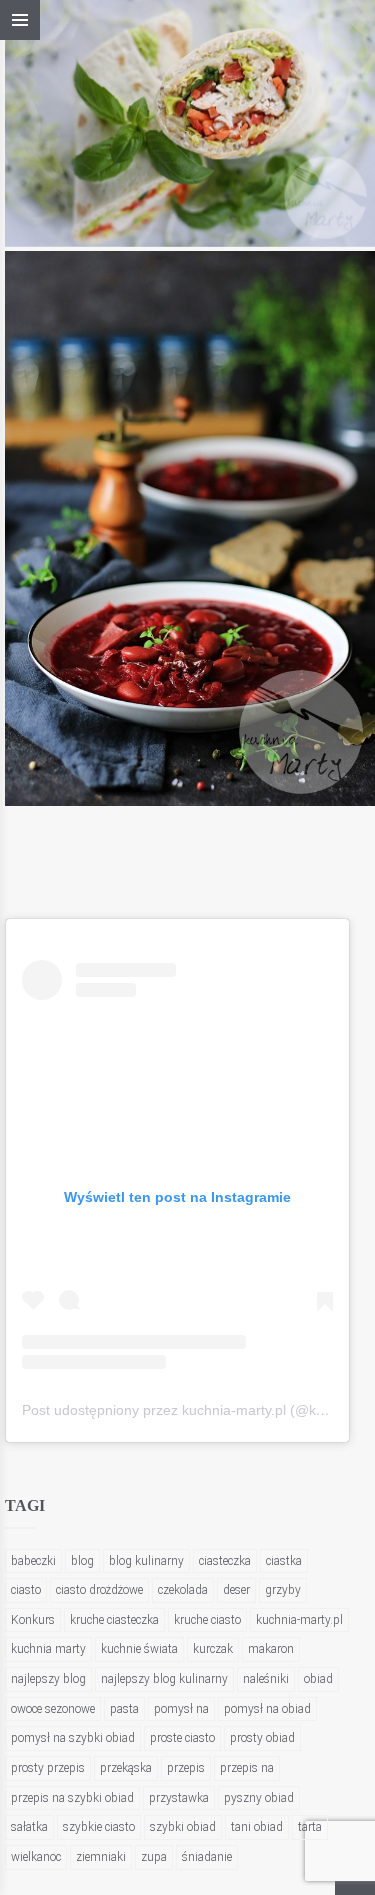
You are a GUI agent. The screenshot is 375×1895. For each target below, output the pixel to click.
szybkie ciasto (99, 1827)
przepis (186, 1768)
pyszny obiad (259, 1798)
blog (82, 1561)
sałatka (29, 1827)
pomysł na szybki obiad (73, 1738)
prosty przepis (48, 1768)
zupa (154, 1857)
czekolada (183, 1590)
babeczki (33, 1561)
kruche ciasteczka (114, 1620)
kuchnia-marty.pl (299, 1620)
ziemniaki (101, 1857)
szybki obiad (183, 1827)
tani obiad (257, 1827)
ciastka (284, 1561)
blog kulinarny (146, 1561)
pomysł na (181, 1709)
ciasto (26, 1590)
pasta (124, 1709)
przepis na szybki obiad (72, 1798)
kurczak (213, 1649)
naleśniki (266, 1679)
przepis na (247, 1768)
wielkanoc (36, 1857)
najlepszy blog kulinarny (164, 1679)
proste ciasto (182, 1738)
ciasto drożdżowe (99, 1590)
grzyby (283, 1590)
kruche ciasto (207, 1620)
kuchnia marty (48, 1649)
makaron (271, 1649)
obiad (318, 1679)
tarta (310, 1827)
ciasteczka (225, 1561)
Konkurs (33, 1620)
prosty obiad (262, 1738)
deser (236, 1590)
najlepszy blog (48, 1679)
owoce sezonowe (53, 1709)
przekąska (126, 1768)
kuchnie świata (139, 1649)
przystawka (179, 1798)
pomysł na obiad (267, 1709)
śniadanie (207, 1857)
